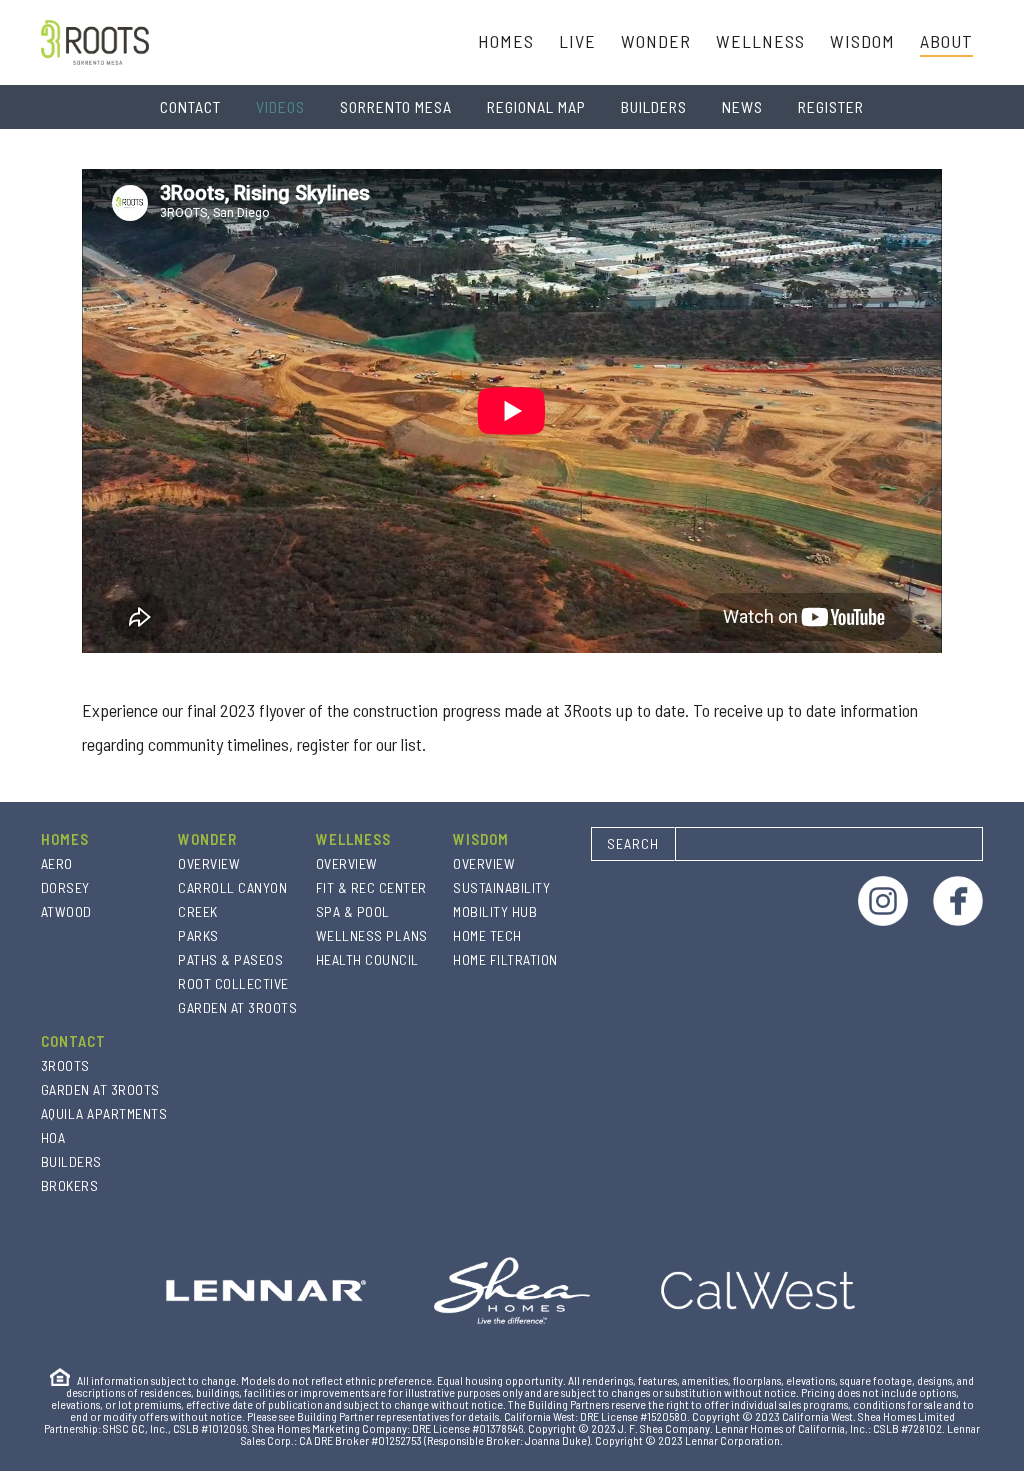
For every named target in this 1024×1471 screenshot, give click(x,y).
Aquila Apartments (104, 1113)
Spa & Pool (353, 911)
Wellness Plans (372, 935)
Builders (654, 106)
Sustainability (501, 887)
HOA (53, 1137)
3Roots (65, 1065)
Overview (209, 863)
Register (831, 106)
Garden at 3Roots (237, 1007)
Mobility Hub (495, 911)
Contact (190, 106)
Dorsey (65, 887)
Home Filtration (505, 959)
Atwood (66, 911)
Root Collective (233, 983)
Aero (57, 863)
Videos (280, 106)
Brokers (70, 1185)
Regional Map (536, 106)
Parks (198, 935)
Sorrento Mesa (396, 106)
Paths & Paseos (230, 959)
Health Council (367, 959)
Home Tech (487, 935)
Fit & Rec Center (371, 887)
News (742, 106)
